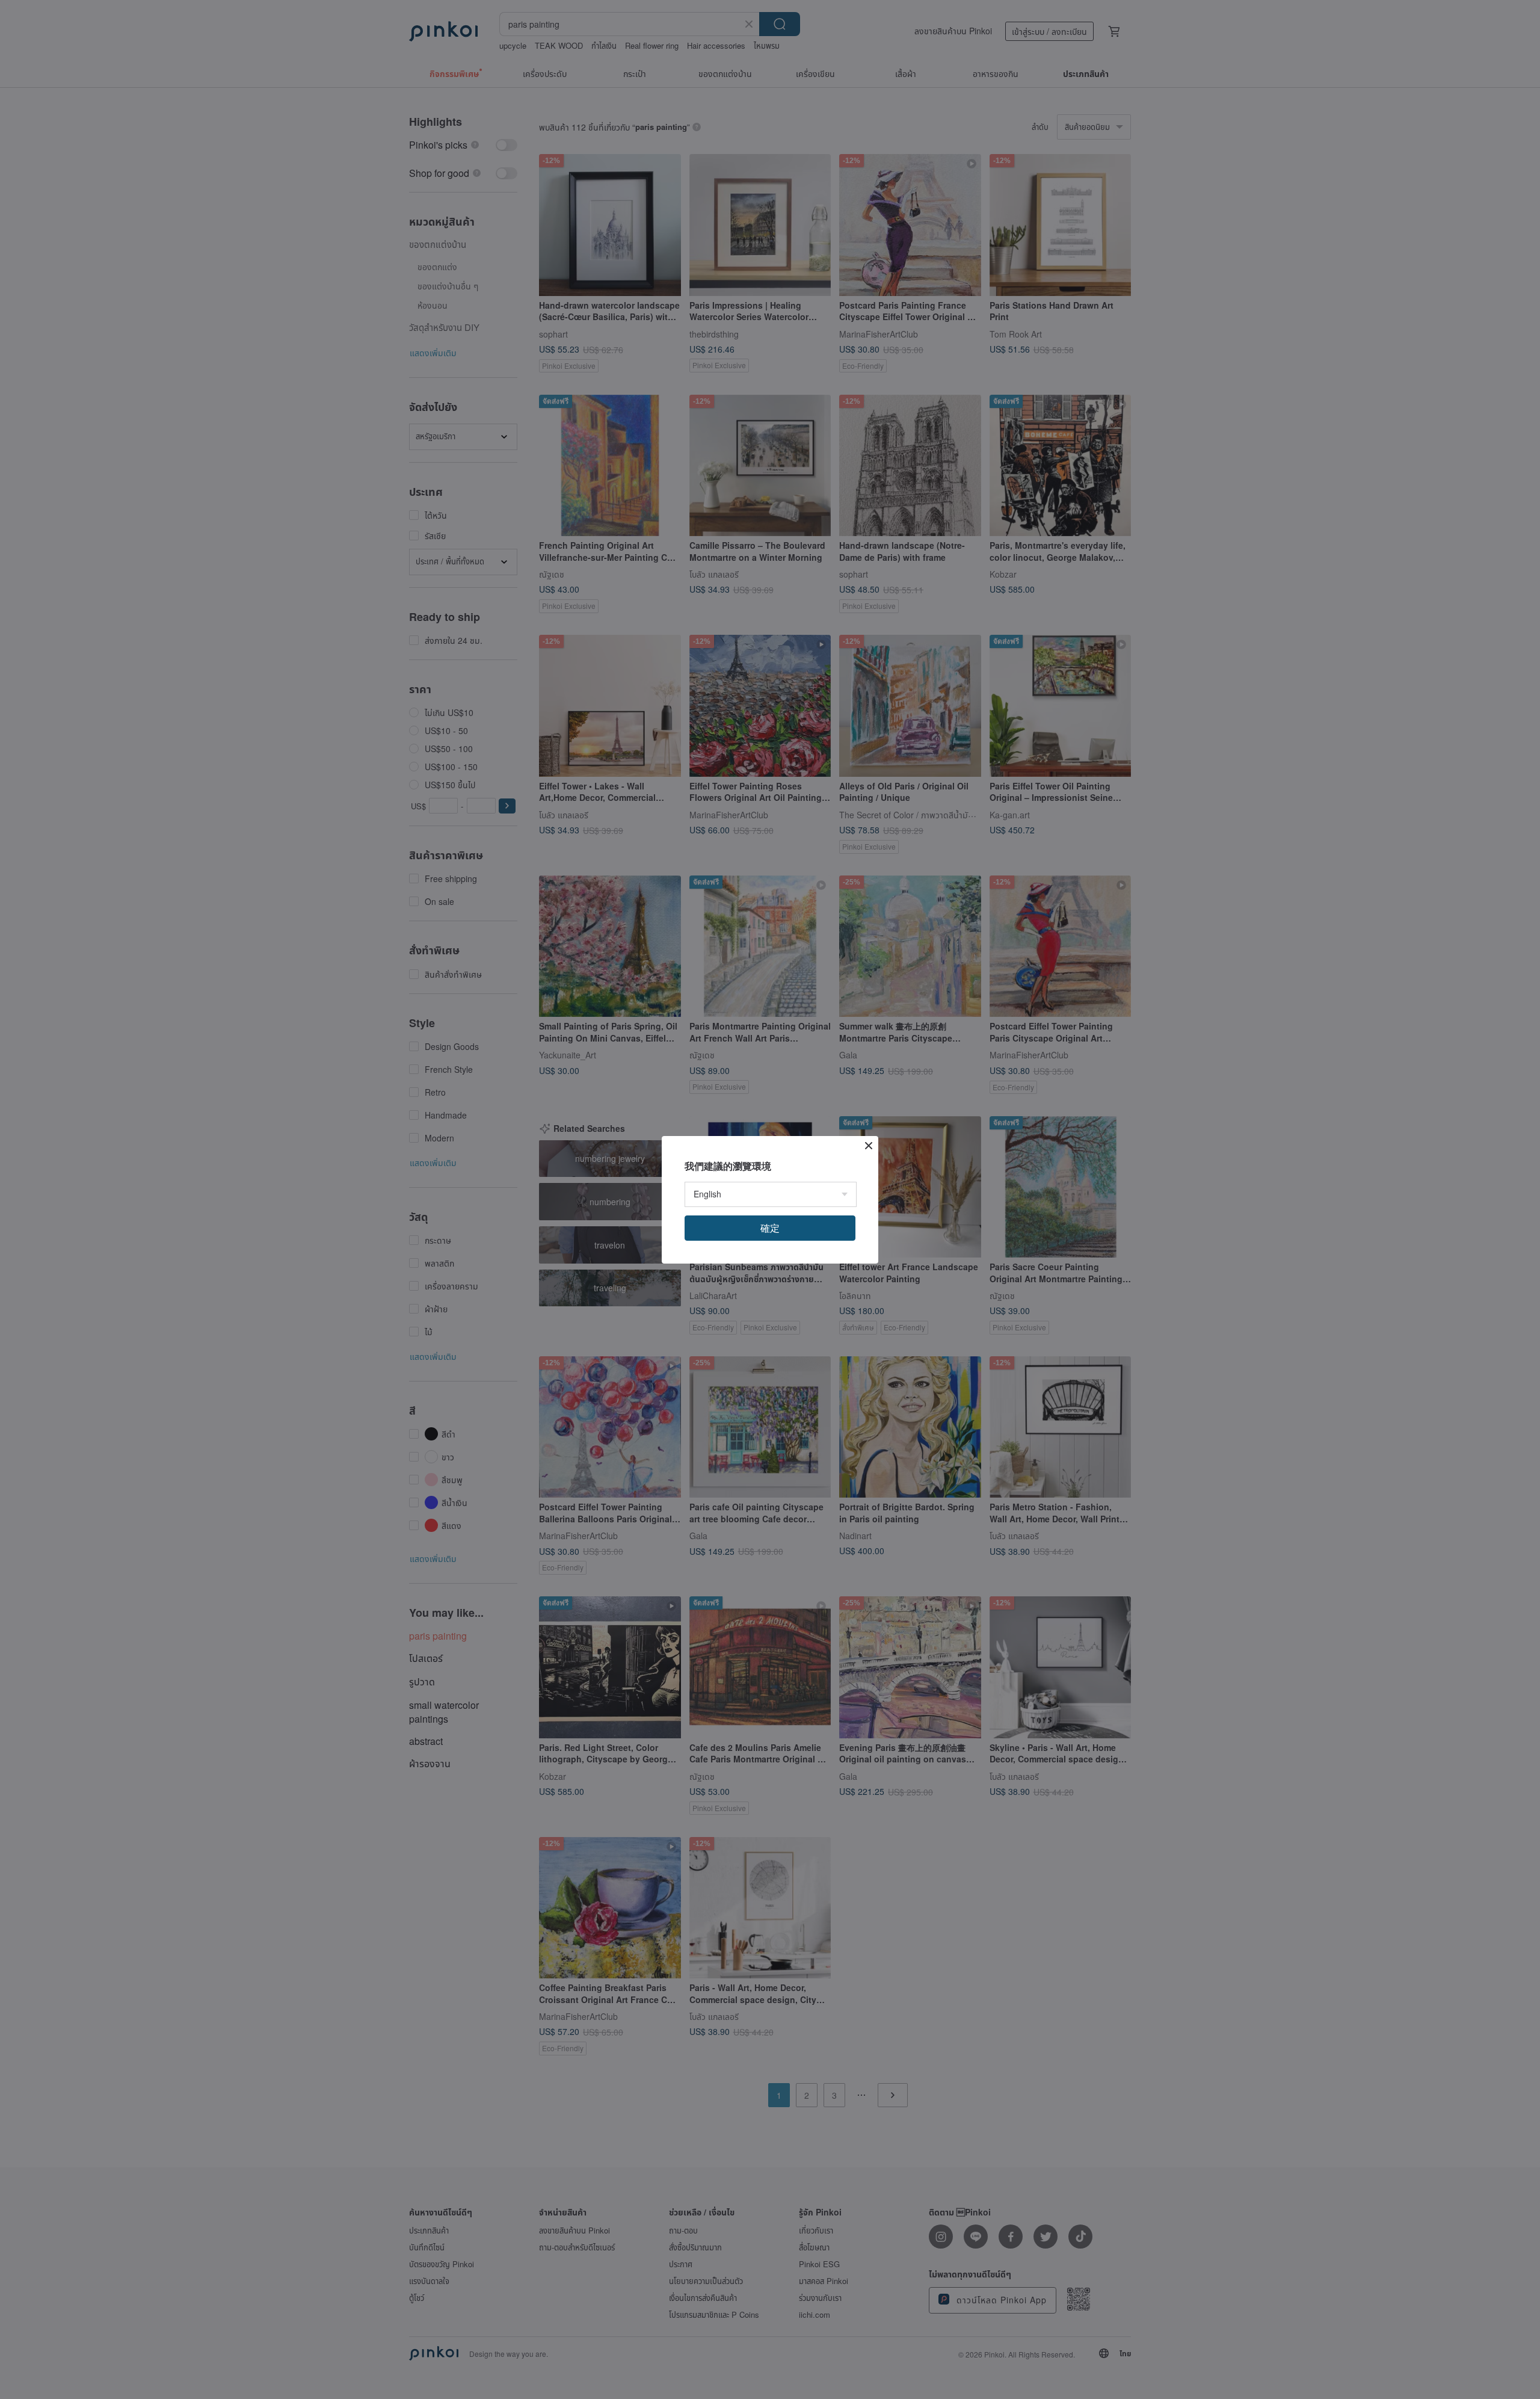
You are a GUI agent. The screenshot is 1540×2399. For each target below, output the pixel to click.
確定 (770, 1228)
